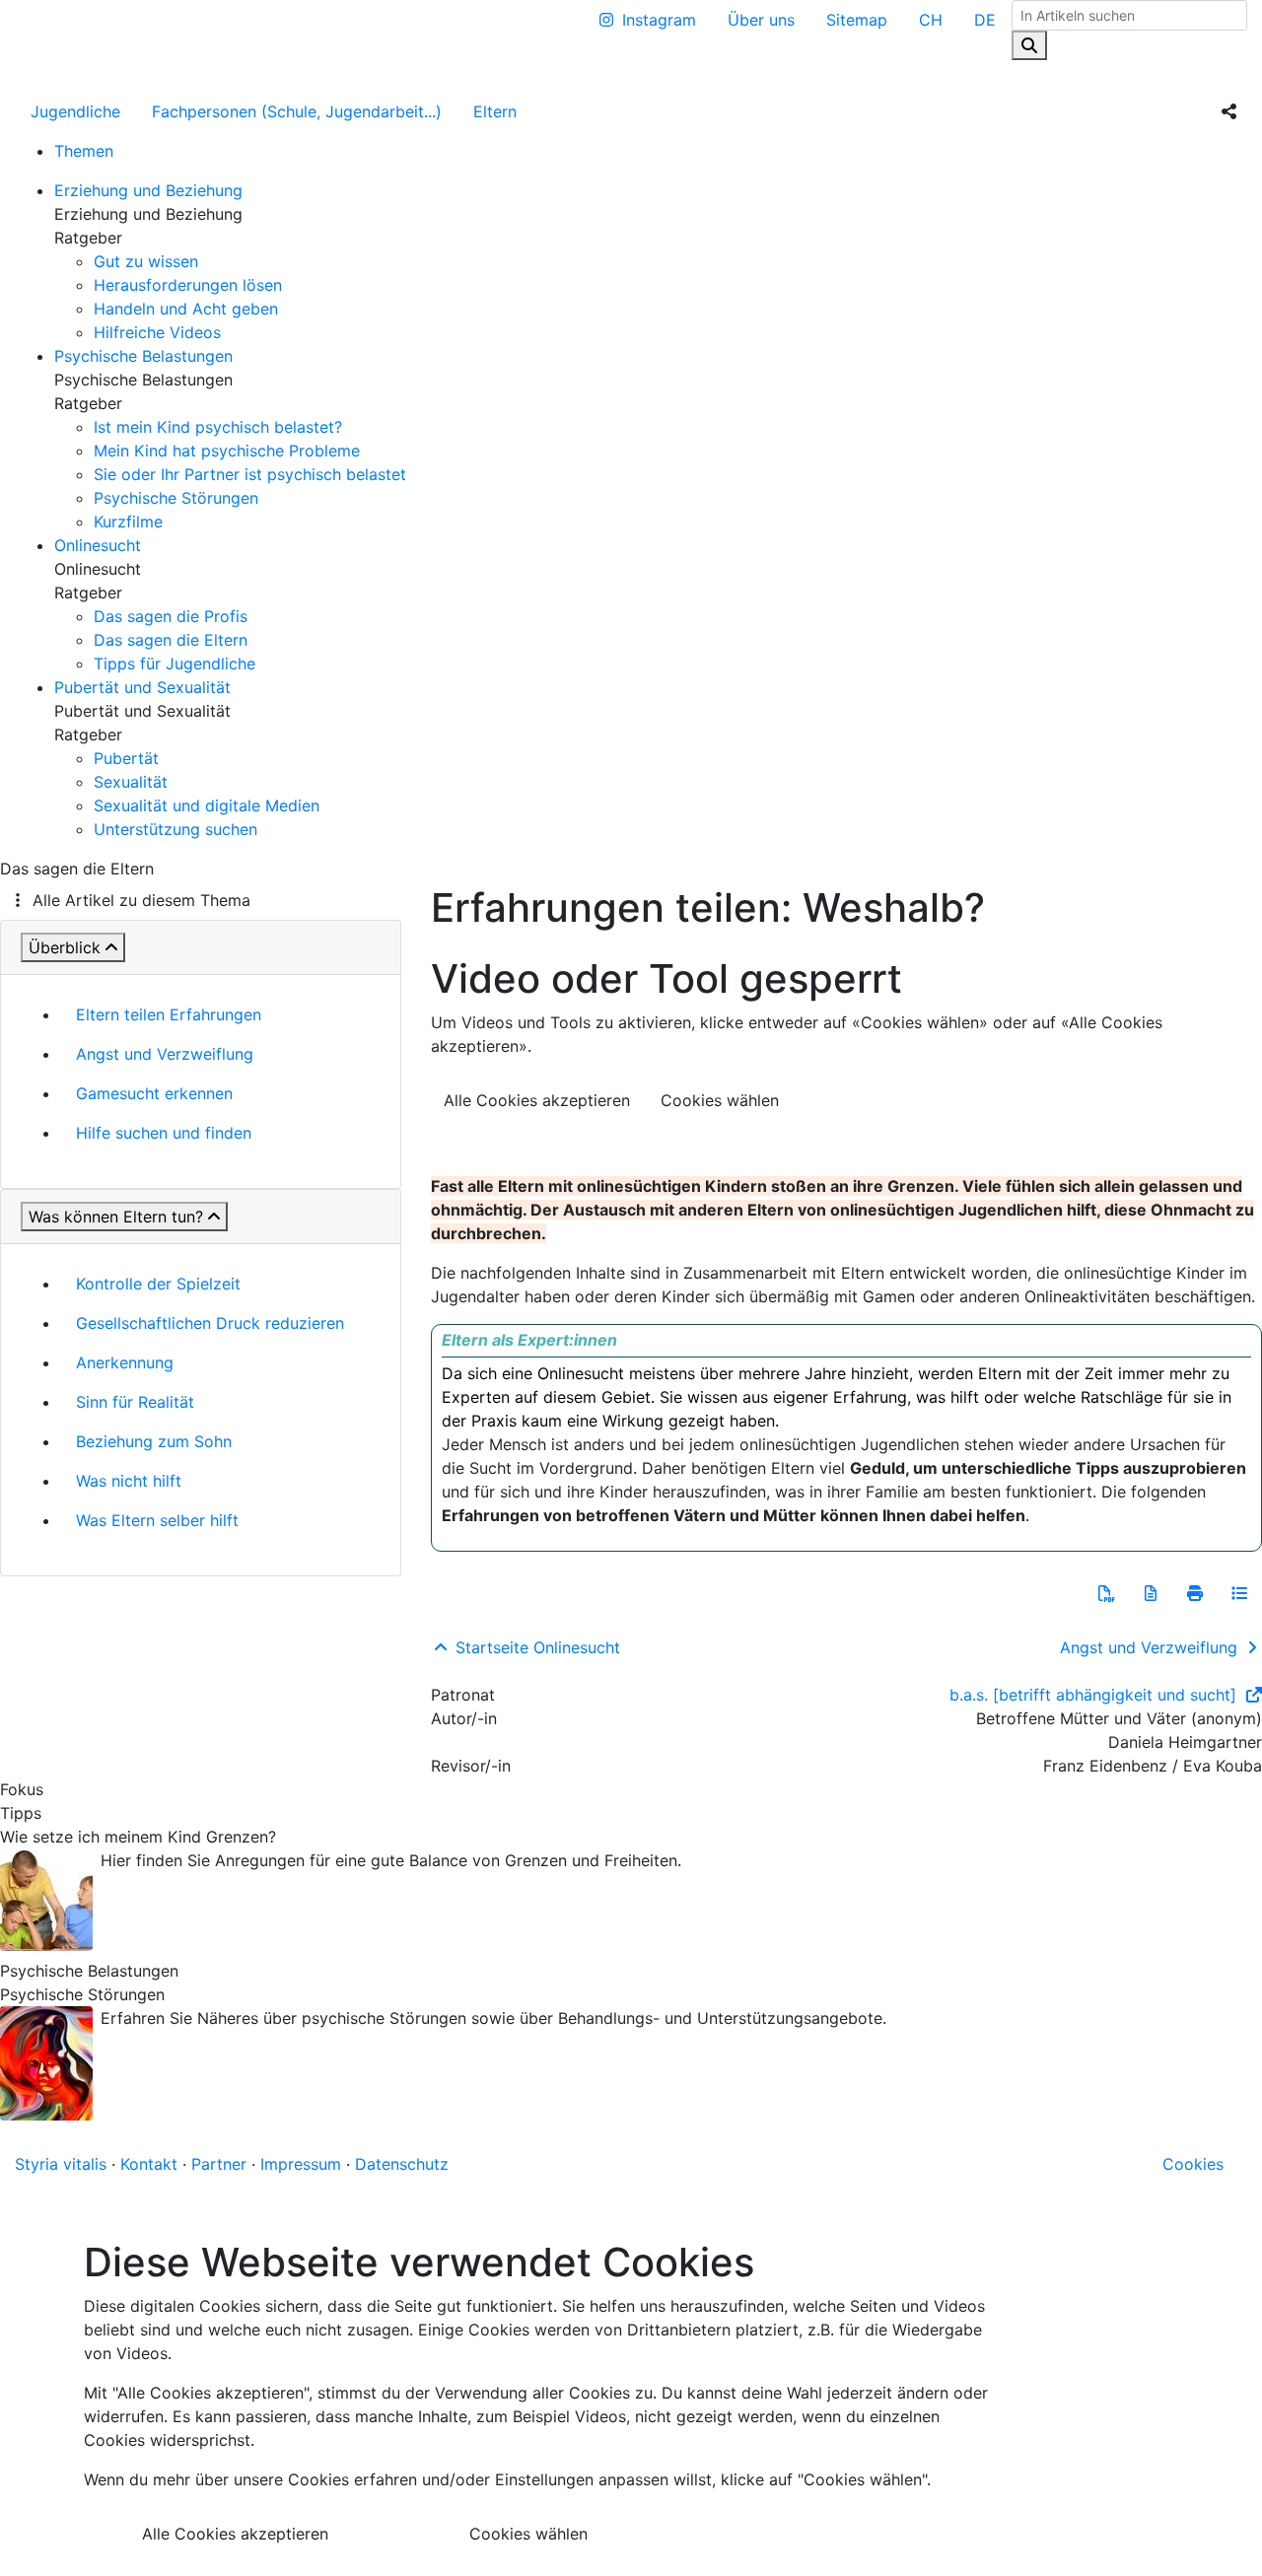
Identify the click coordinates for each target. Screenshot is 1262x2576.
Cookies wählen (720, 1100)
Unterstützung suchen (175, 829)
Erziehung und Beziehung (148, 190)
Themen (84, 151)
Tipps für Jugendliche (175, 663)
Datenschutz (402, 2164)
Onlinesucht (98, 545)
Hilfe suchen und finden (164, 1133)
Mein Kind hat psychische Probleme (227, 451)
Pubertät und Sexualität (142, 687)
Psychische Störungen (176, 498)
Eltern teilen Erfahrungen (169, 1014)
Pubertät (126, 758)
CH (931, 20)
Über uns (761, 20)
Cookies (1193, 2164)
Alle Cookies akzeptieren (537, 1100)
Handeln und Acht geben (186, 309)
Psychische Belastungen (143, 356)
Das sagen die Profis (171, 616)
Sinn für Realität (135, 1402)
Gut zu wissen (146, 261)
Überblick (65, 947)
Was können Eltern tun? (116, 1217)
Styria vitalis (61, 2164)
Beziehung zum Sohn (154, 1441)
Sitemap (857, 20)
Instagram (659, 20)
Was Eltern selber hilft (157, 1520)
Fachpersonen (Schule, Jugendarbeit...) (297, 111)
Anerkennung (125, 1362)
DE (985, 20)
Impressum (301, 2164)
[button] (1106, 1593)
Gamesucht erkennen (154, 1093)
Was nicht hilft (129, 1481)
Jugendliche (75, 111)
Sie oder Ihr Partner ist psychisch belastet (250, 474)
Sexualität (131, 782)
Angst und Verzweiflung (165, 1054)
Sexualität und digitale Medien (207, 805)
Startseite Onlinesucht (535, 1647)
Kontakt (149, 2164)
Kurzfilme (128, 522)
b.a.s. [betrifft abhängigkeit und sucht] (1095, 1695)
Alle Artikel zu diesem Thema (141, 900)
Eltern (495, 111)
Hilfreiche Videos (157, 332)
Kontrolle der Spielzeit (158, 1284)
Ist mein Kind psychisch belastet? (218, 427)
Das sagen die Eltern (171, 640)
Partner (219, 2164)
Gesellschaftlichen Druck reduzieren (210, 1323)
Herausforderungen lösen (188, 285)
